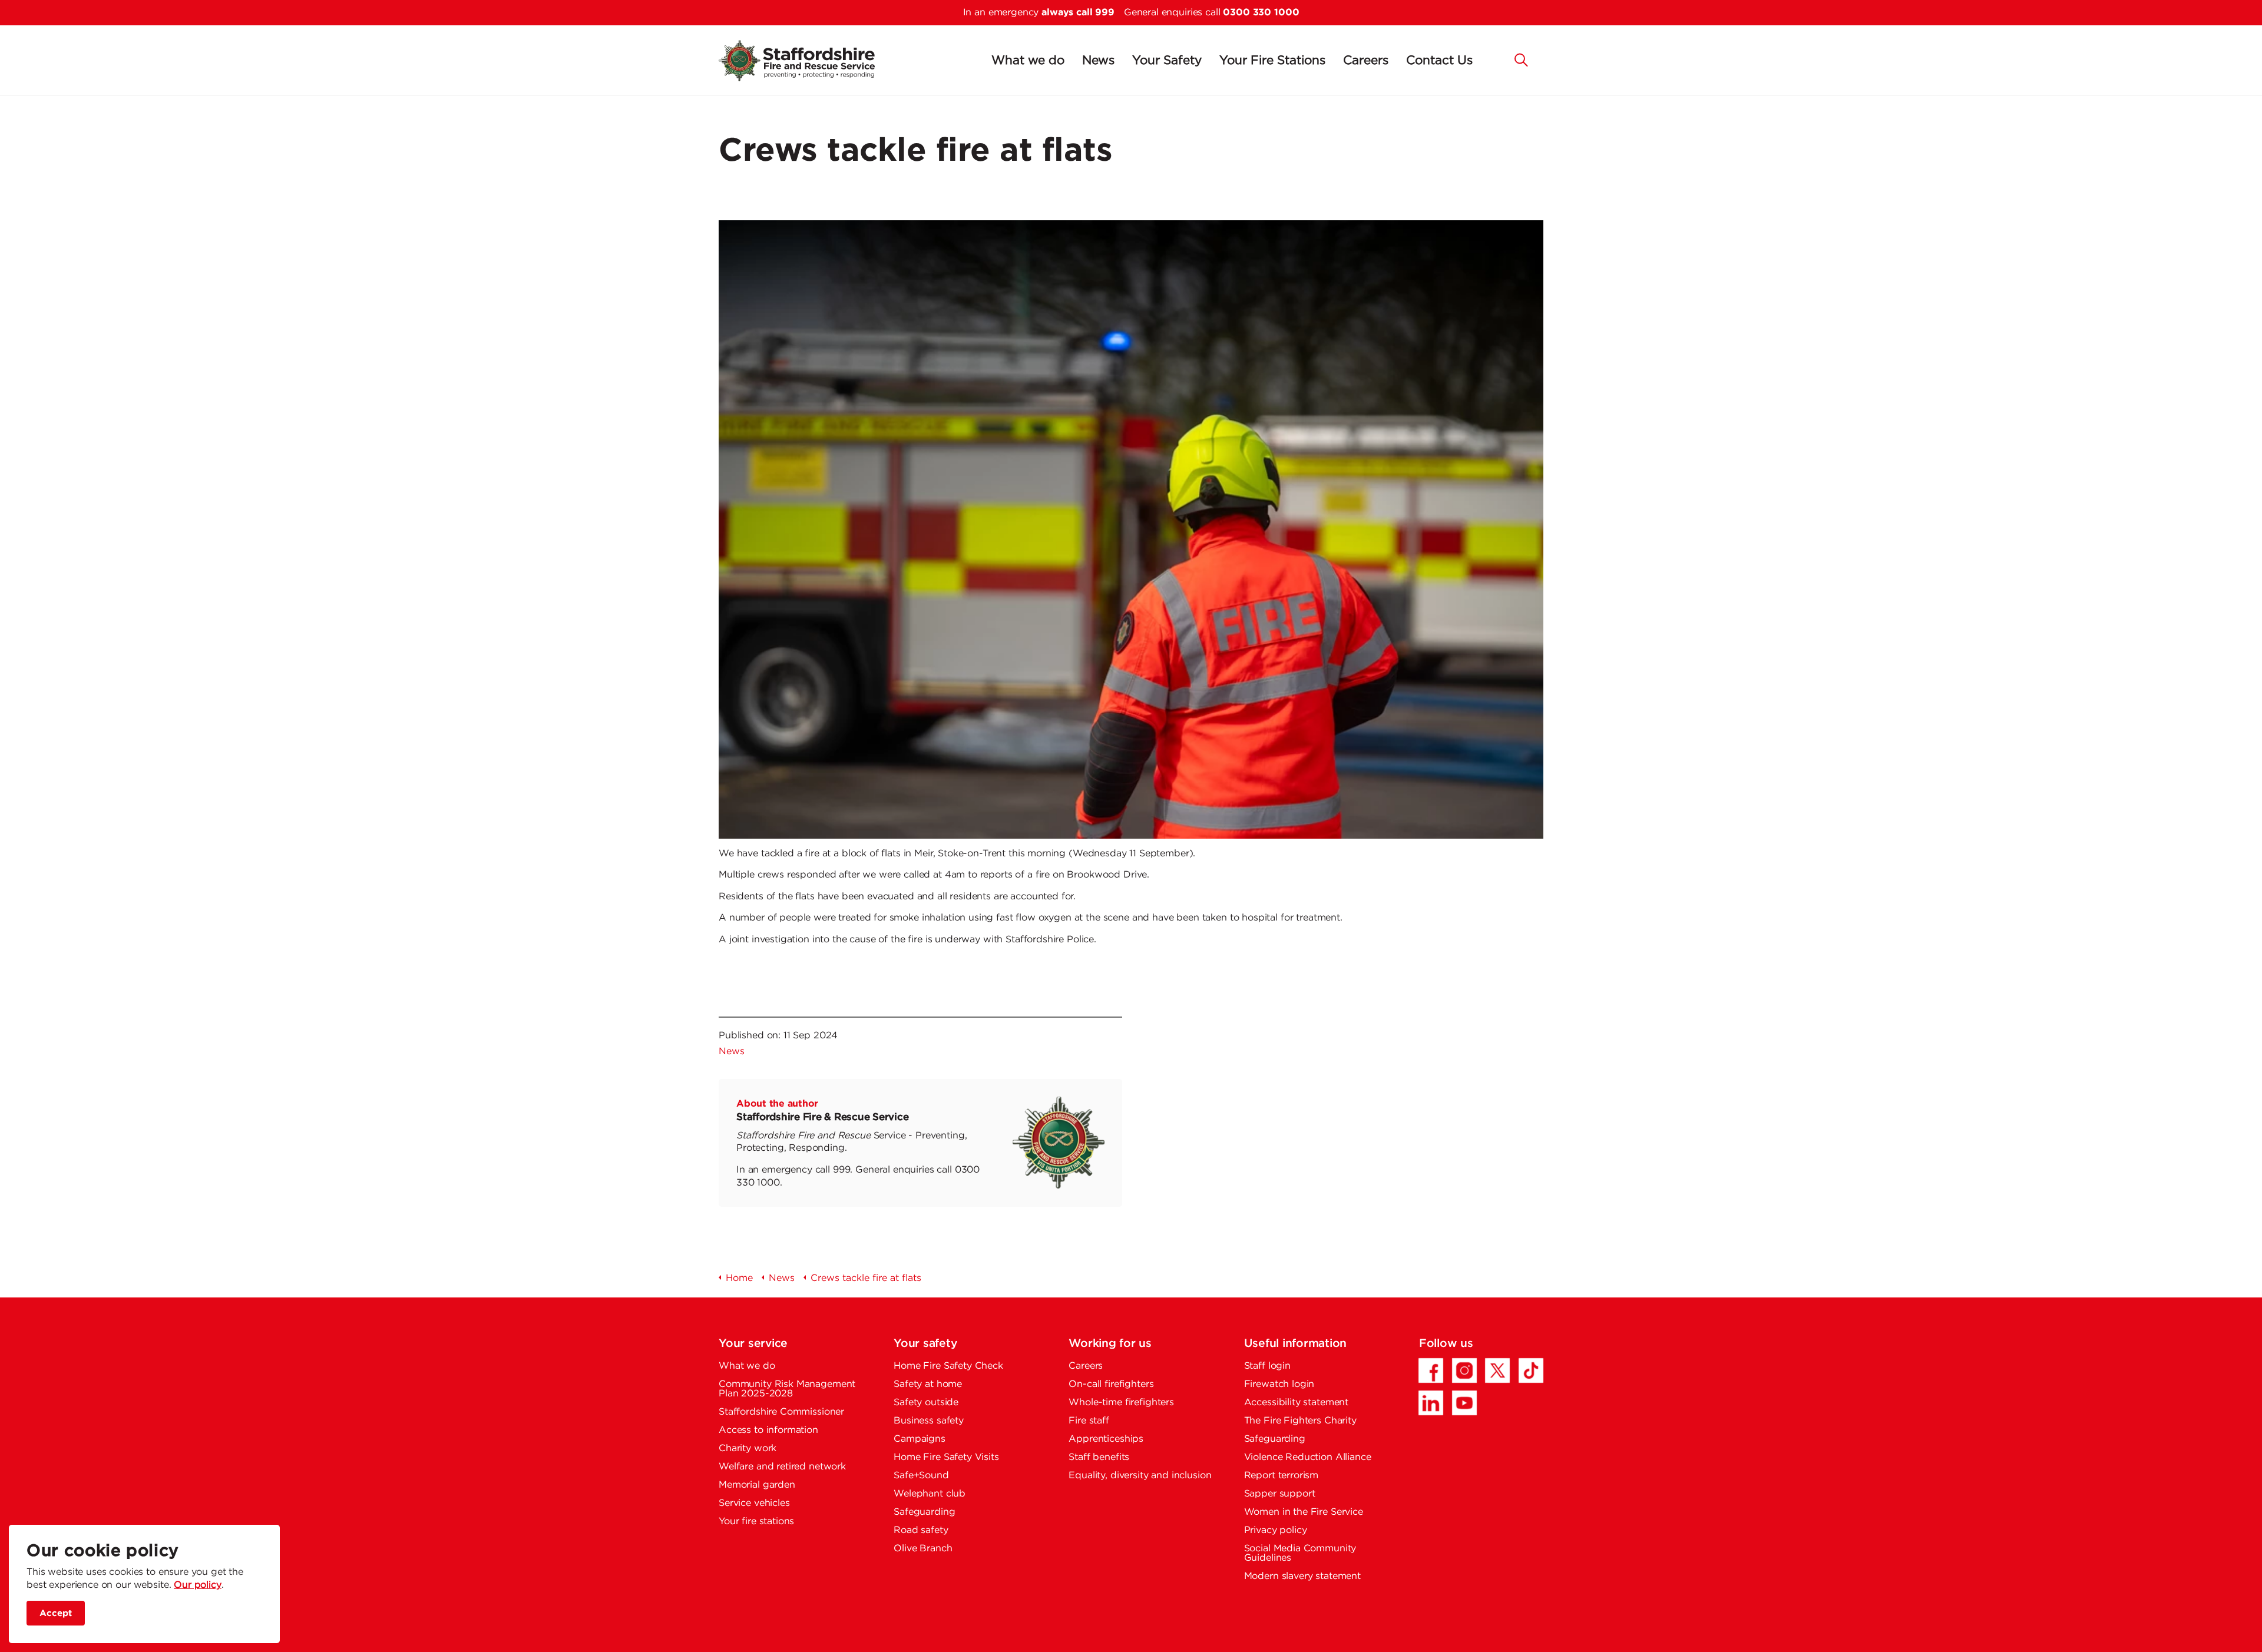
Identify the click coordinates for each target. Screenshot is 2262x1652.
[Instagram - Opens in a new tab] (1464, 1370)
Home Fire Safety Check (948, 1366)
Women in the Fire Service (1304, 1512)
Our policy (198, 1585)
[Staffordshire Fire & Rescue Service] (811, 61)
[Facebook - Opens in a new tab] (1431, 1370)
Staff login (1267, 1366)
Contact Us (1439, 61)
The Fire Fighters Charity (1300, 1421)
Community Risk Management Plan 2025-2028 (787, 1389)
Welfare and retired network (782, 1467)
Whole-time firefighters (1121, 1403)
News (1098, 61)
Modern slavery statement (1302, 1576)
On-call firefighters (1111, 1384)
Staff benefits (1099, 1457)
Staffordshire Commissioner (781, 1412)
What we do (1028, 61)
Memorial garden (757, 1485)
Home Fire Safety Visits (946, 1457)
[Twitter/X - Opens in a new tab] (1497, 1370)
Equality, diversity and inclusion (1140, 1476)
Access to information (768, 1430)
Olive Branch (923, 1549)
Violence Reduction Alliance (1308, 1457)
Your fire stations (756, 1522)
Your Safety (1167, 61)
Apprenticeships (1106, 1439)
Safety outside (926, 1403)
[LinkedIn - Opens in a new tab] (1431, 1403)
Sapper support (1280, 1494)
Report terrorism (1282, 1476)
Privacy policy (1276, 1530)
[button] (1522, 59)
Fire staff (1089, 1421)
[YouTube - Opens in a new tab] (1464, 1403)
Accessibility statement (1297, 1403)
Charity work (748, 1449)
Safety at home (928, 1384)
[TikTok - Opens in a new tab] (1531, 1370)
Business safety (929, 1421)
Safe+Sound (921, 1476)
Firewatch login (1279, 1384)
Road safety (921, 1530)
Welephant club (930, 1494)
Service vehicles (754, 1503)
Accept (56, 1613)
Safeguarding (924, 1512)
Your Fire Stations (1272, 61)
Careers (1366, 61)
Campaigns (920, 1439)
